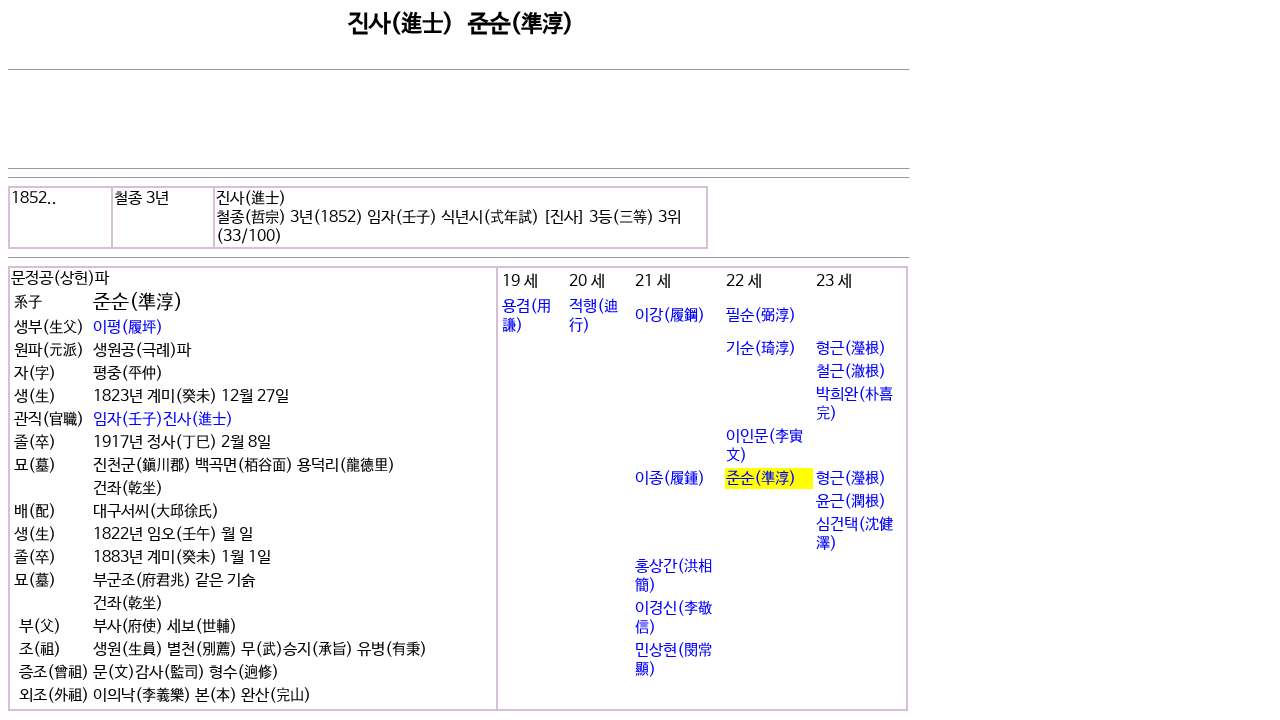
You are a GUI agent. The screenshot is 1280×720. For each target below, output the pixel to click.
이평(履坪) (128, 327)
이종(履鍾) (670, 478)
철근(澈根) (851, 371)
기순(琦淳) (761, 348)
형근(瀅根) (851, 348)
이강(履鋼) (670, 315)
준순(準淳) (761, 478)
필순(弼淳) (761, 315)
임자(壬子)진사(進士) (163, 419)
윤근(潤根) (851, 501)
